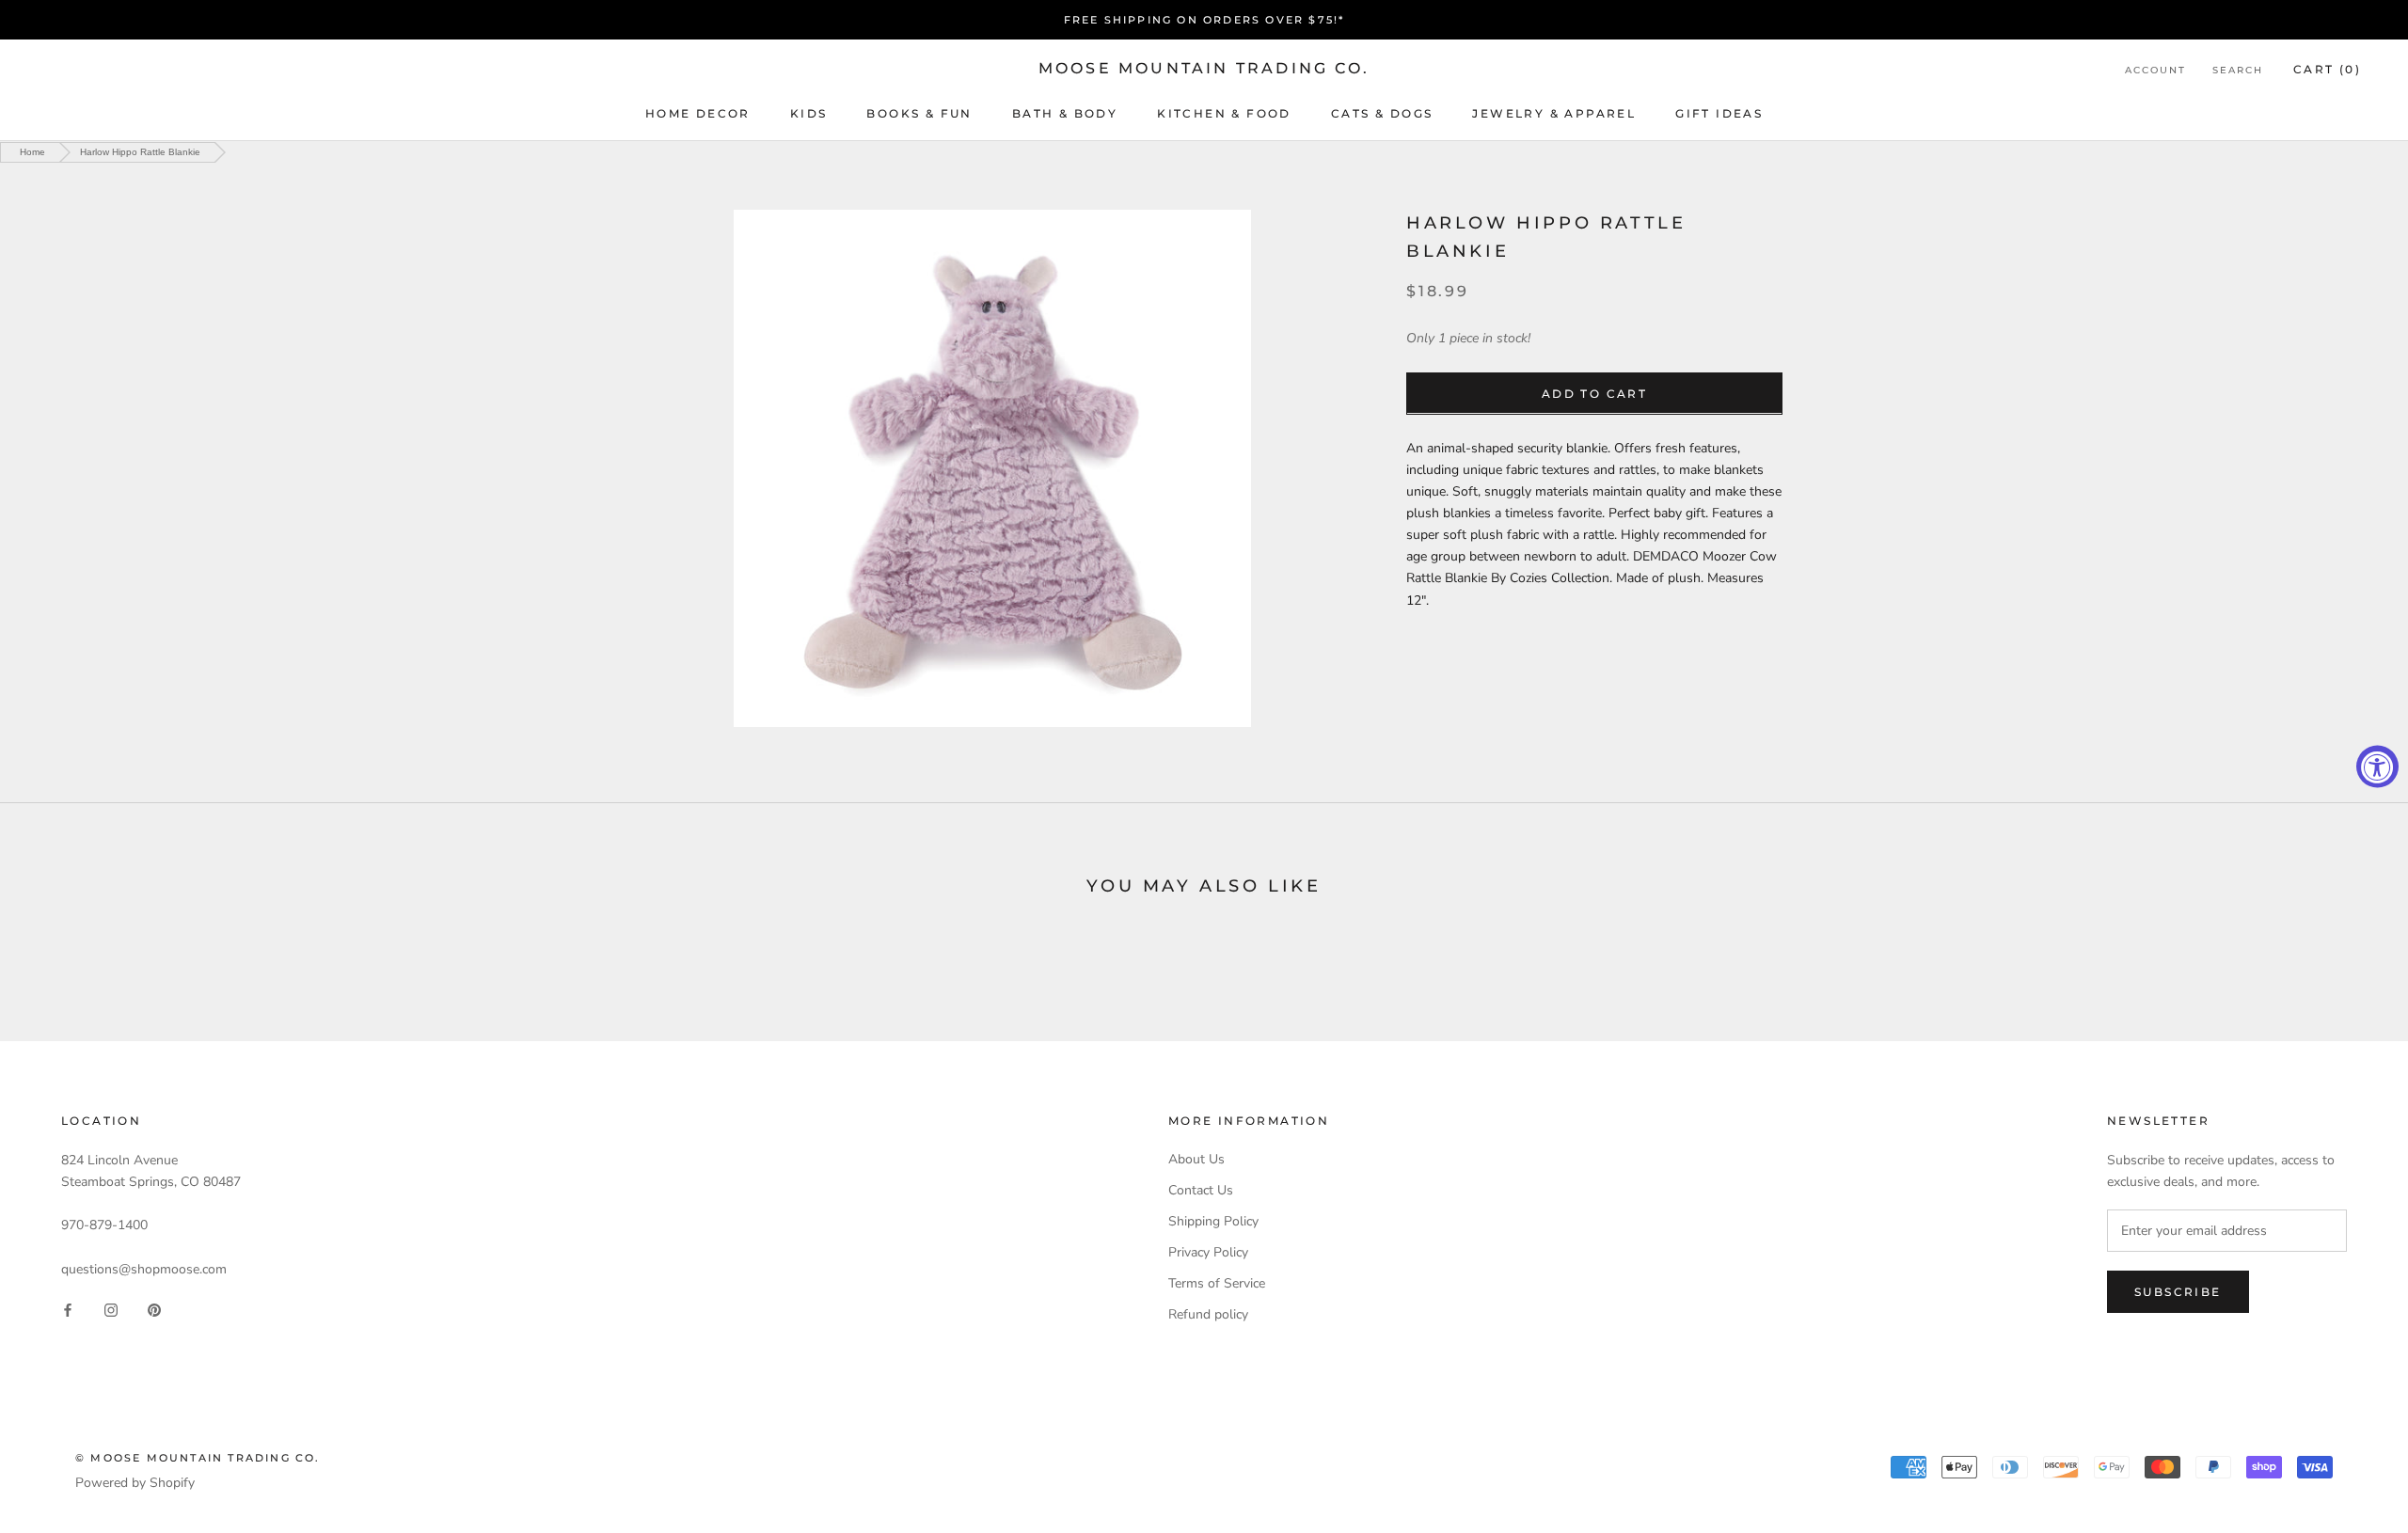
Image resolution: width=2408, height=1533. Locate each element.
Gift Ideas (1719, 113)
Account (2155, 70)
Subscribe (2178, 1292)
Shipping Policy (1213, 1221)
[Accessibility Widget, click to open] (2377, 767)
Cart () (2327, 69)
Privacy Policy (1208, 1252)
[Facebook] (68, 1310)
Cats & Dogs (1382, 113)
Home (32, 152)
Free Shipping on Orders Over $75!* (1204, 20)
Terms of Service (1217, 1283)
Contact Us (1201, 1190)
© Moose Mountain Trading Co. (198, 1458)
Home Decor (698, 113)
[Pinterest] (154, 1310)
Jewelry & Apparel (1554, 113)
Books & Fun (919, 113)
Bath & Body (1065, 113)
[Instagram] (111, 1310)
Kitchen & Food (1224, 113)
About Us (1196, 1159)
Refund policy (1208, 1314)
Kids (809, 113)
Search (2238, 70)
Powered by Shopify (135, 1483)
